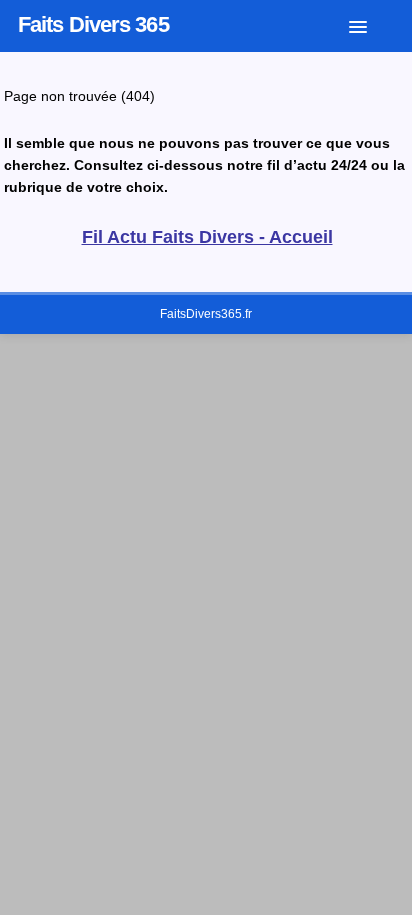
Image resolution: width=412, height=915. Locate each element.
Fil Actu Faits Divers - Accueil (207, 237)
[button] (373, 23)
